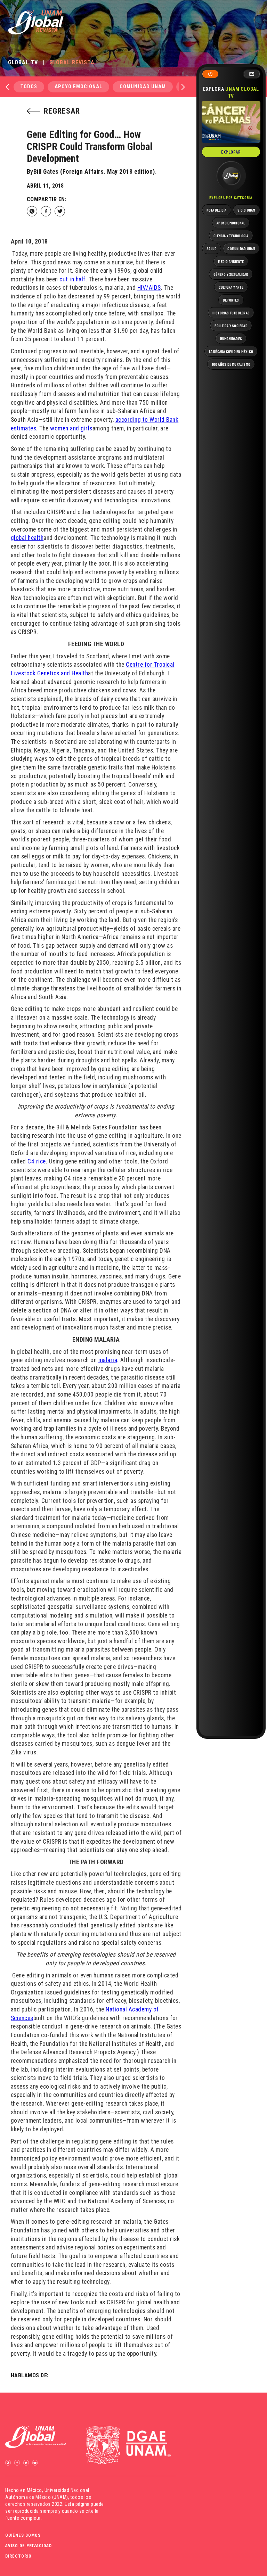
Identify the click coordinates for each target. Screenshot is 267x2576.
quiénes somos (23, 2535)
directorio (18, 2556)
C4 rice (37, 1161)
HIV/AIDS (149, 288)
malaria (108, 1360)
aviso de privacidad (29, 2546)
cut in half (72, 279)
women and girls (71, 428)
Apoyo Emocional (78, 87)
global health (27, 538)
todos (29, 87)
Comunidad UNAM (143, 87)
